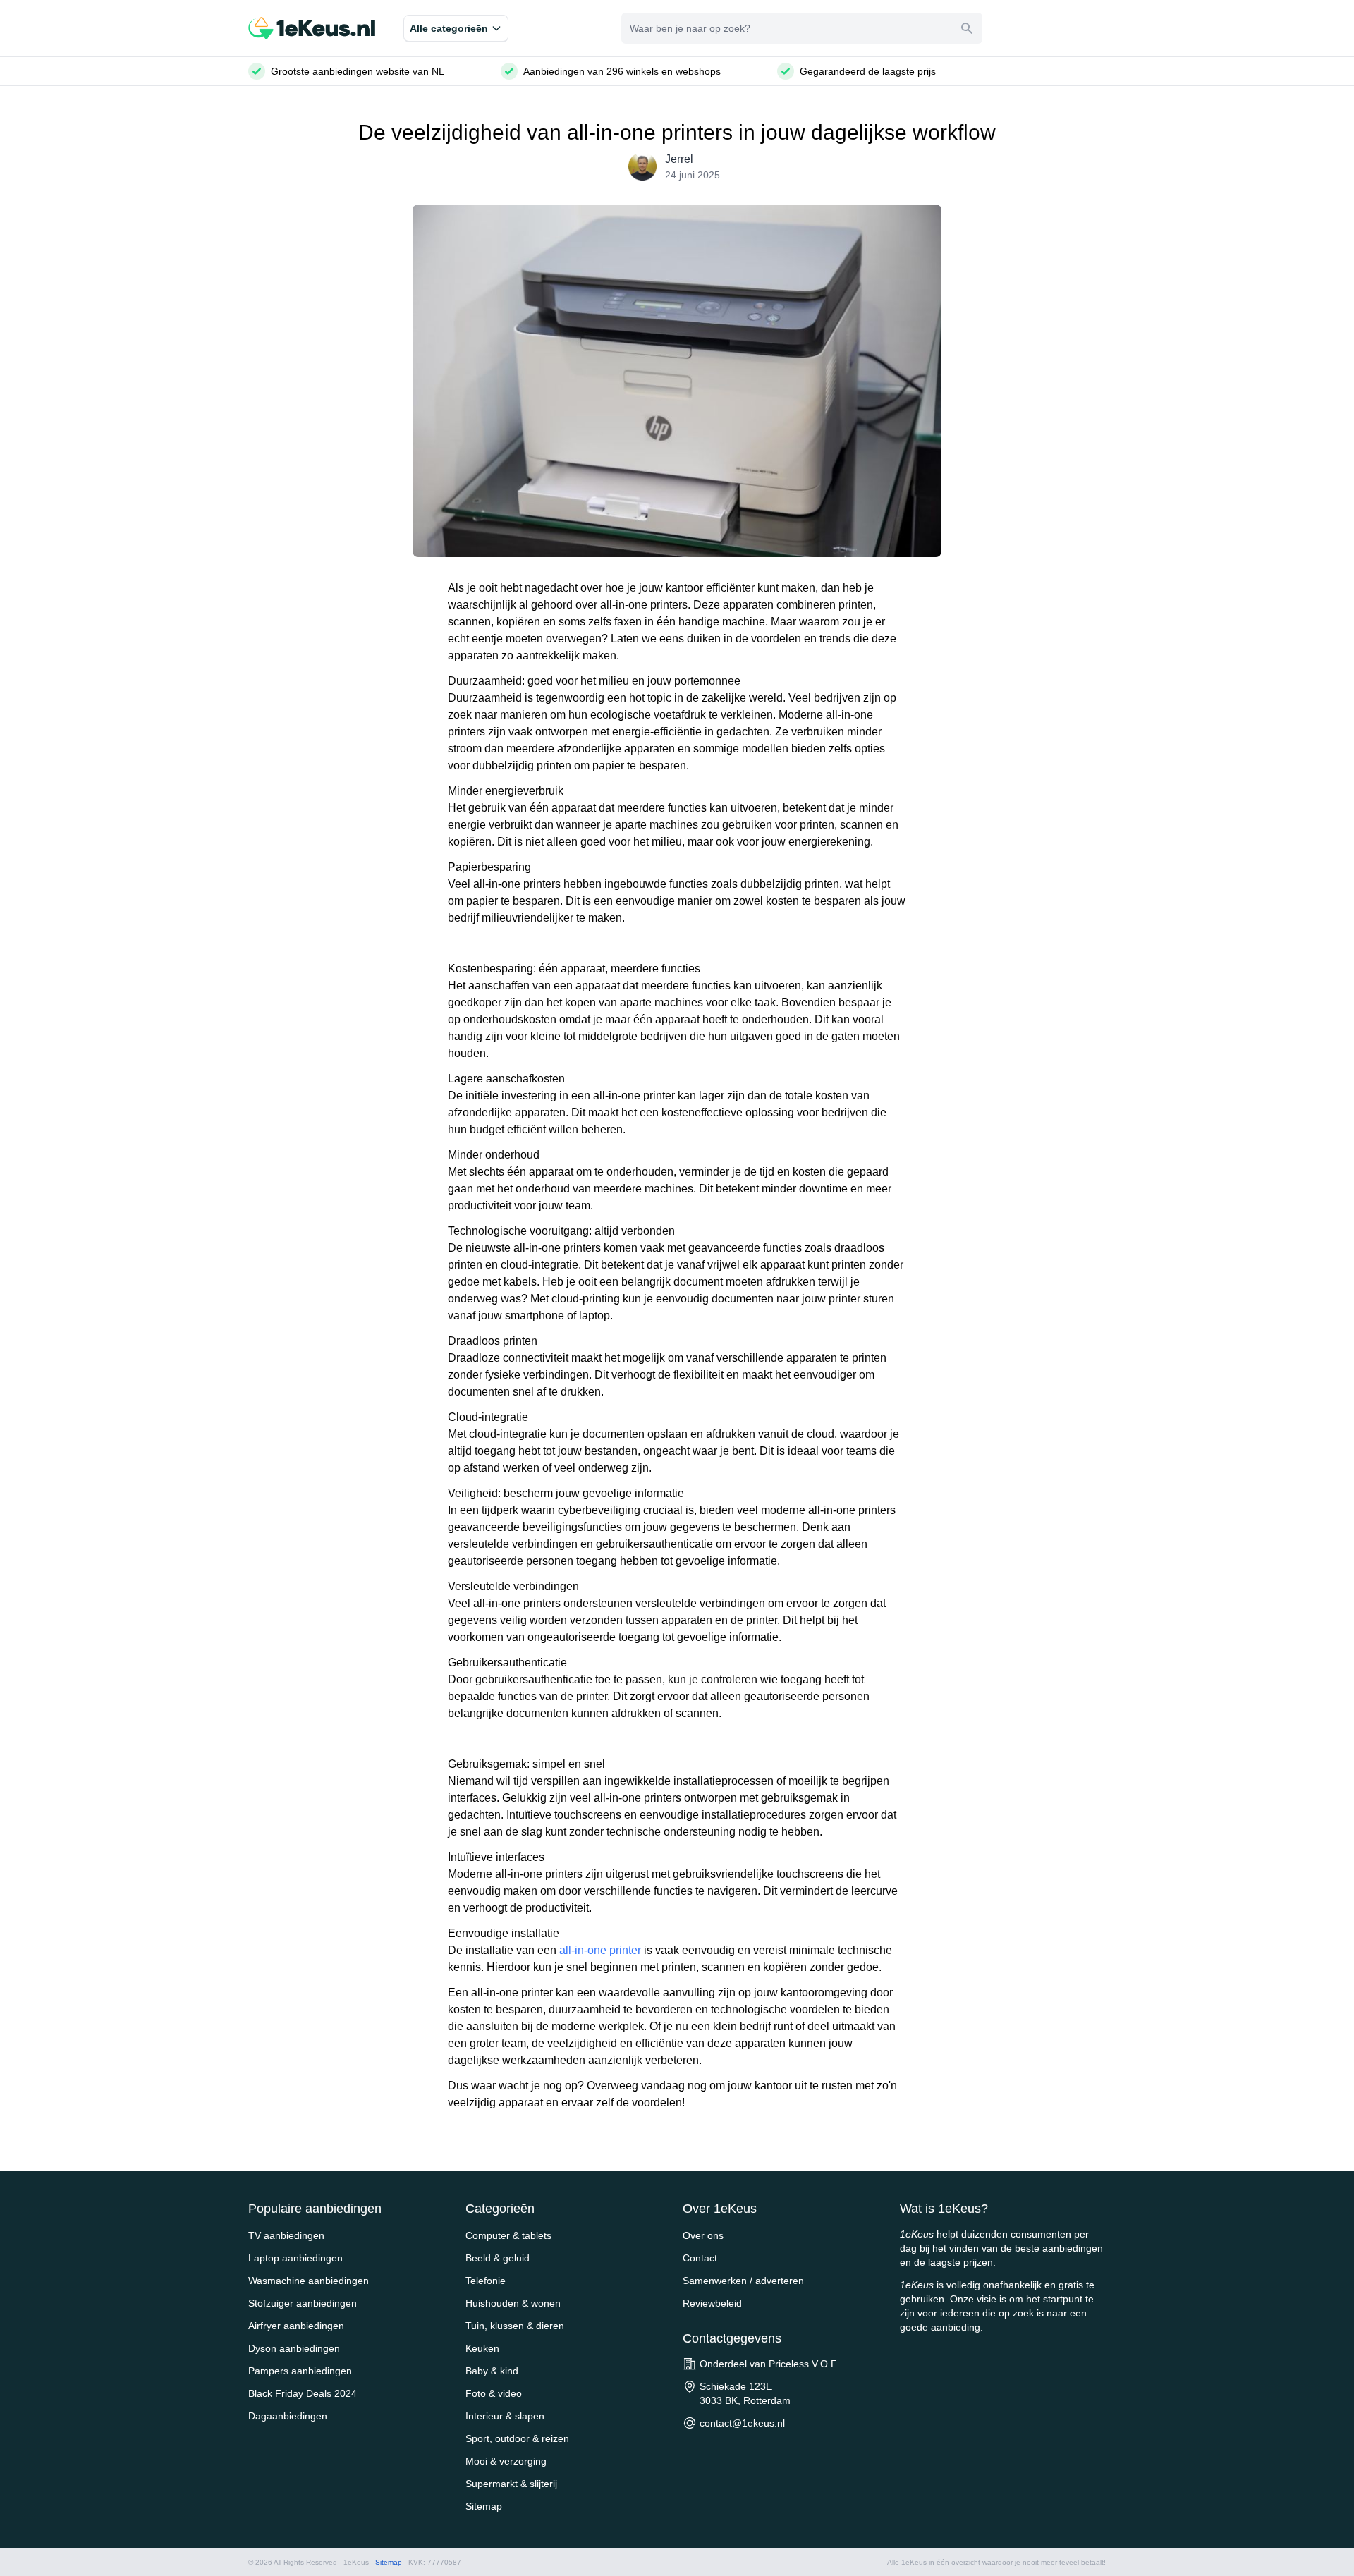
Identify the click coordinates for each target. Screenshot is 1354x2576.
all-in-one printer (600, 1950)
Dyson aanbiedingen (294, 2348)
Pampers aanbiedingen (300, 2371)
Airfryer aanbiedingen (296, 2326)
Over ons (703, 2235)
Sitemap (484, 2506)
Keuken (482, 2348)
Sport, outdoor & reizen (517, 2438)
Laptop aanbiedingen (295, 2258)
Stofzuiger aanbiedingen (303, 2303)
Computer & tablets (508, 2235)
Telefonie (486, 2281)
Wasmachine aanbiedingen (309, 2281)
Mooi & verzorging (506, 2461)
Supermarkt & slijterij (511, 2484)
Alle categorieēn (449, 28)
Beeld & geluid (498, 2258)
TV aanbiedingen (286, 2235)
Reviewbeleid (712, 2303)
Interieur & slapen (505, 2416)
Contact (700, 2258)
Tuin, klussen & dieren (515, 2326)
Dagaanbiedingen (288, 2416)
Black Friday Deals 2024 (303, 2393)
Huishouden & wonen (513, 2303)
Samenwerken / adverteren (743, 2281)
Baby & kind (492, 2371)
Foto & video (494, 2393)
